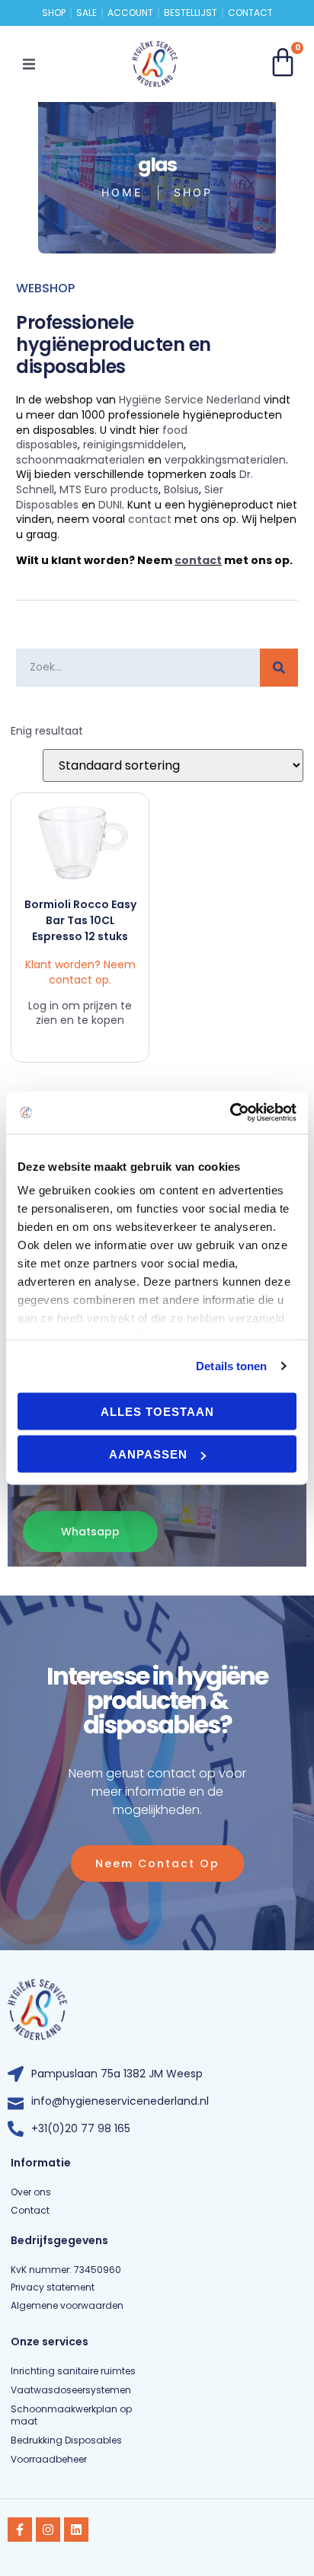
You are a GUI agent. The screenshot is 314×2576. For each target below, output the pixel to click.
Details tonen (231, 1366)
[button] (29, 64)
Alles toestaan (157, 1411)
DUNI (110, 505)
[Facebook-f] (20, 2530)
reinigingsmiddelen (133, 445)
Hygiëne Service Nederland (190, 400)
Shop (54, 13)
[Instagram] (48, 2530)
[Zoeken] (279, 668)
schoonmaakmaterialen (80, 460)
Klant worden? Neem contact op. (80, 972)
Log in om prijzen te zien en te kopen (80, 1013)
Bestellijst (191, 13)
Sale (87, 13)
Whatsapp (90, 1532)
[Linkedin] (76, 2530)
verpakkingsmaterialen (225, 460)
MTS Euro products (109, 489)
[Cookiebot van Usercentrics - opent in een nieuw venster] (230, 1113)
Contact (250, 13)
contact (150, 519)
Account (130, 13)
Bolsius (181, 489)
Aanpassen (148, 1454)
